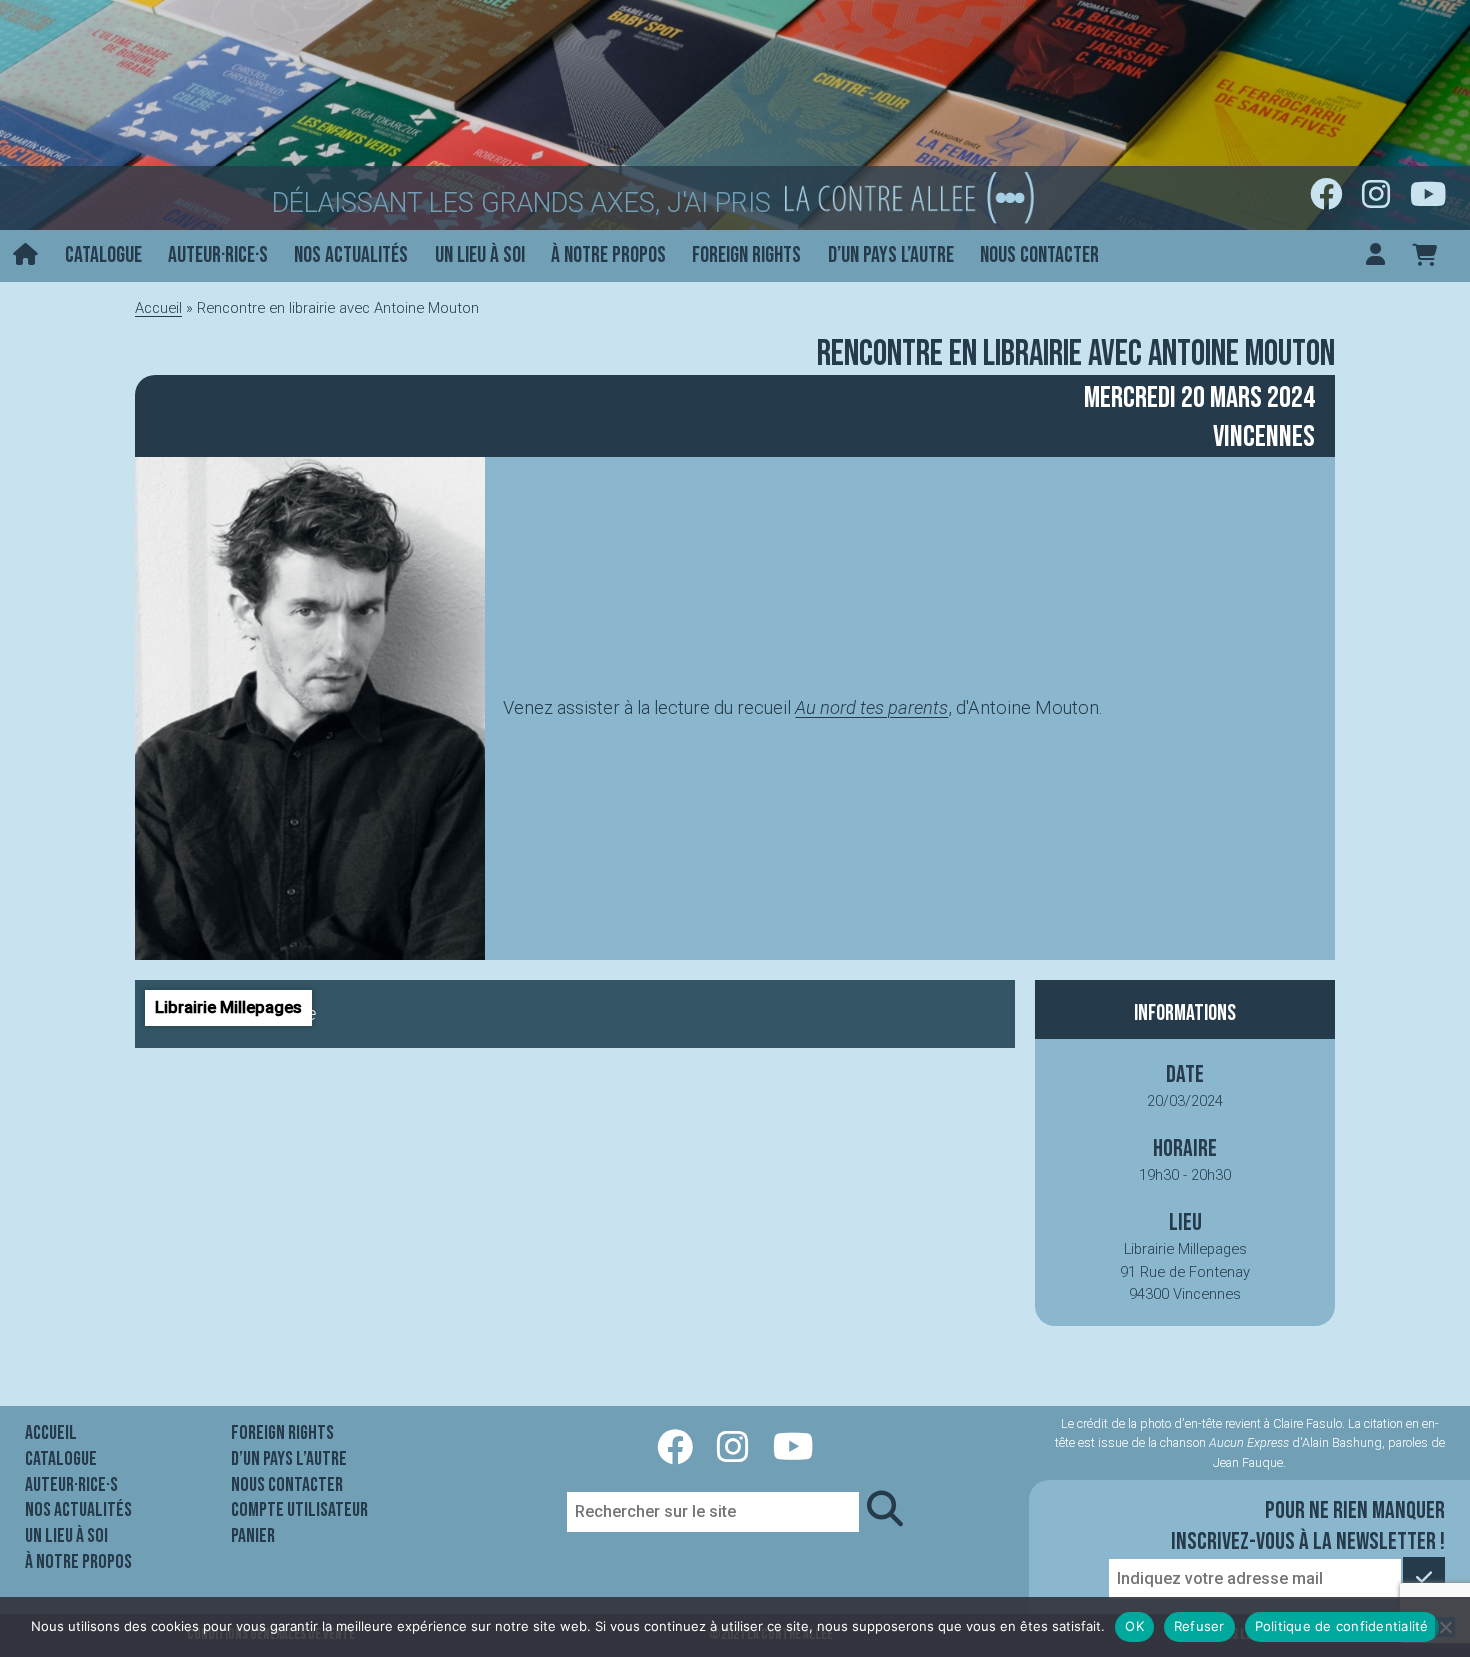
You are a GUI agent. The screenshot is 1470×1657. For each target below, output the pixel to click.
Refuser (1199, 1626)
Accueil (158, 308)
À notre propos (608, 255)
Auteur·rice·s (218, 255)
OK (1134, 1626)
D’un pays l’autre (891, 255)
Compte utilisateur (299, 1510)
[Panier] (1424, 256)
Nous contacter (1039, 255)
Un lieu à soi (480, 255)
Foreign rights (746, 255)
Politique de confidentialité (1342, 1626)
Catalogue (103, 255)
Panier (253, 1536)
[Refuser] (1445, 1627)
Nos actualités (351, 255)
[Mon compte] (1375, 256)
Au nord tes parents (871, 707)
